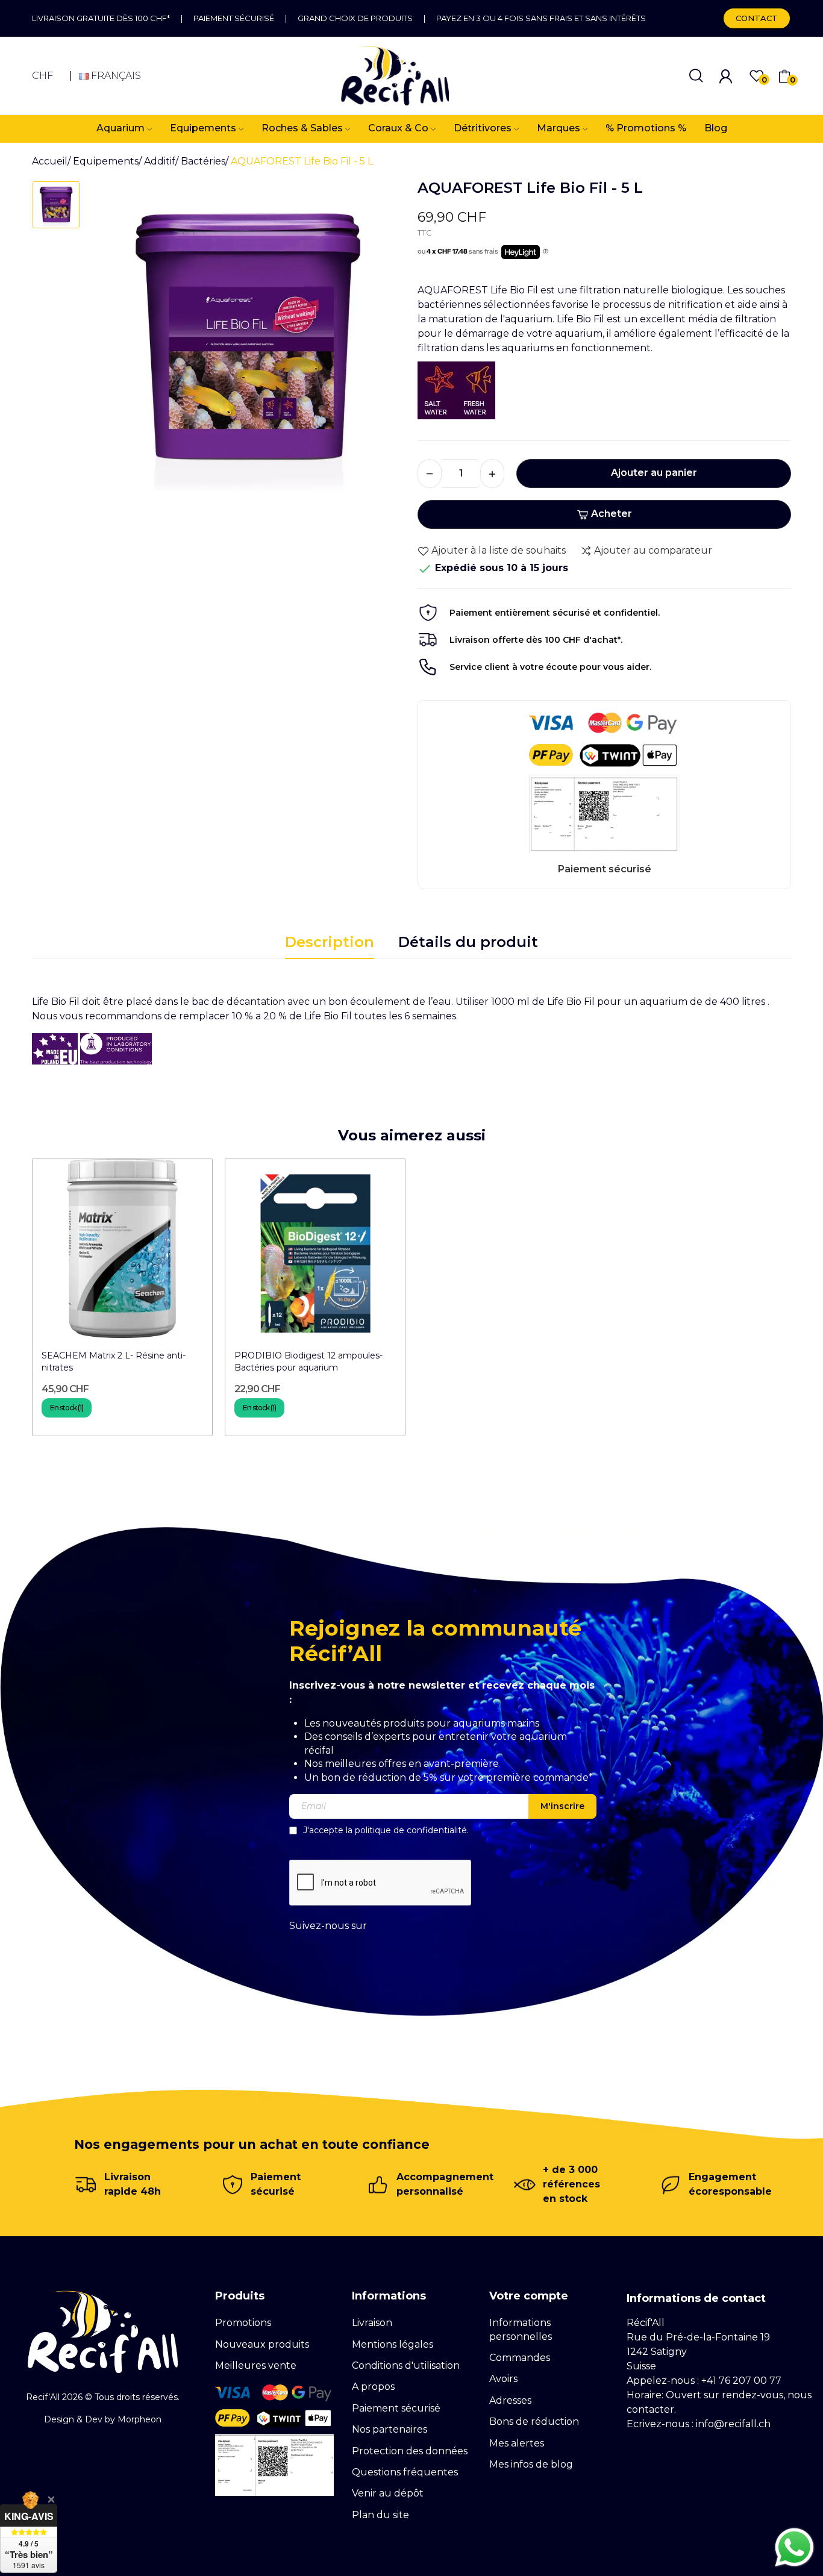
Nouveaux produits (262, 2344)
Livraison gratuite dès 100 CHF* (101, 18)
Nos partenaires (390, 2429)
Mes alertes (517, 2443)
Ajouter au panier (654, 473)
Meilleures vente (256, 2365)
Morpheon (139, 2419)
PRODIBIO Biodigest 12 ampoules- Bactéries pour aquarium (308, 1361)
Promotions (243, 2323)
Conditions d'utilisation (406, 2365)
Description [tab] (330, 942)
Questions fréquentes (405, 2472)
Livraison (372, 2323)
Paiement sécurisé (234, 18)
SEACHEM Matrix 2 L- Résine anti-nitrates (114, 1361)
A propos (373, 2387)
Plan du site (380, 2515)
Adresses (510, 2400)
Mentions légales (393, 2344)
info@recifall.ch (733, 2424)
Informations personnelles (521, 2329)
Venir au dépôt (388, 2493)
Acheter (612, 514)
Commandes (520, 2358)
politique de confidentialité (411, 1830)
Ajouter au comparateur (653, 550)
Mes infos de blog (531, 2464)
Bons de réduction (534, 2421)
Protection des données (410, 2451)
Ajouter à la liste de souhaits (499, 550)
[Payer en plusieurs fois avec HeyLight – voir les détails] (546, 252)
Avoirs (503, 2379)
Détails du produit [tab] (468, 942)
